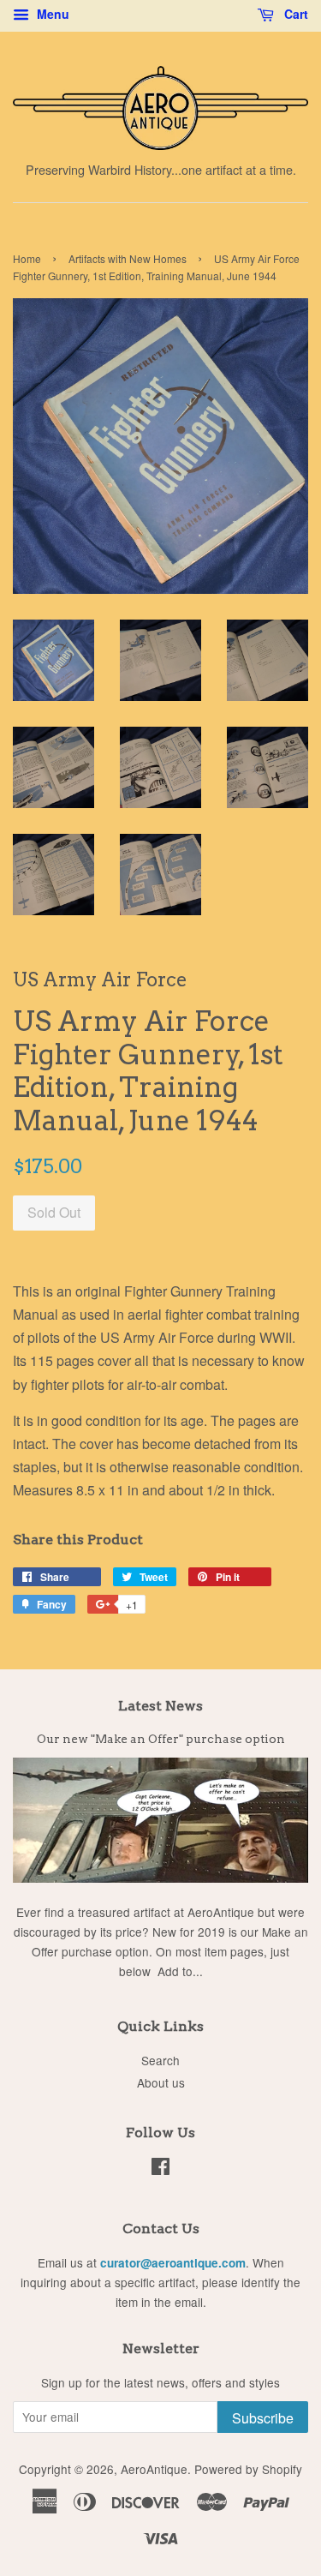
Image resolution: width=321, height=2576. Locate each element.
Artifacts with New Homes (128, 258)
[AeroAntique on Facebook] (160, 2169)
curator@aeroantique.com (173, 2263)
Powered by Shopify (248, 2469)
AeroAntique (154, 2469)
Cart (294, 14)
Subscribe (263, 2418)
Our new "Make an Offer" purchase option (161, 1739)
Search (160, 2060)
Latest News (160, 1706)
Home (27, 258)
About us (161, 2082)
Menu (51, 14)
